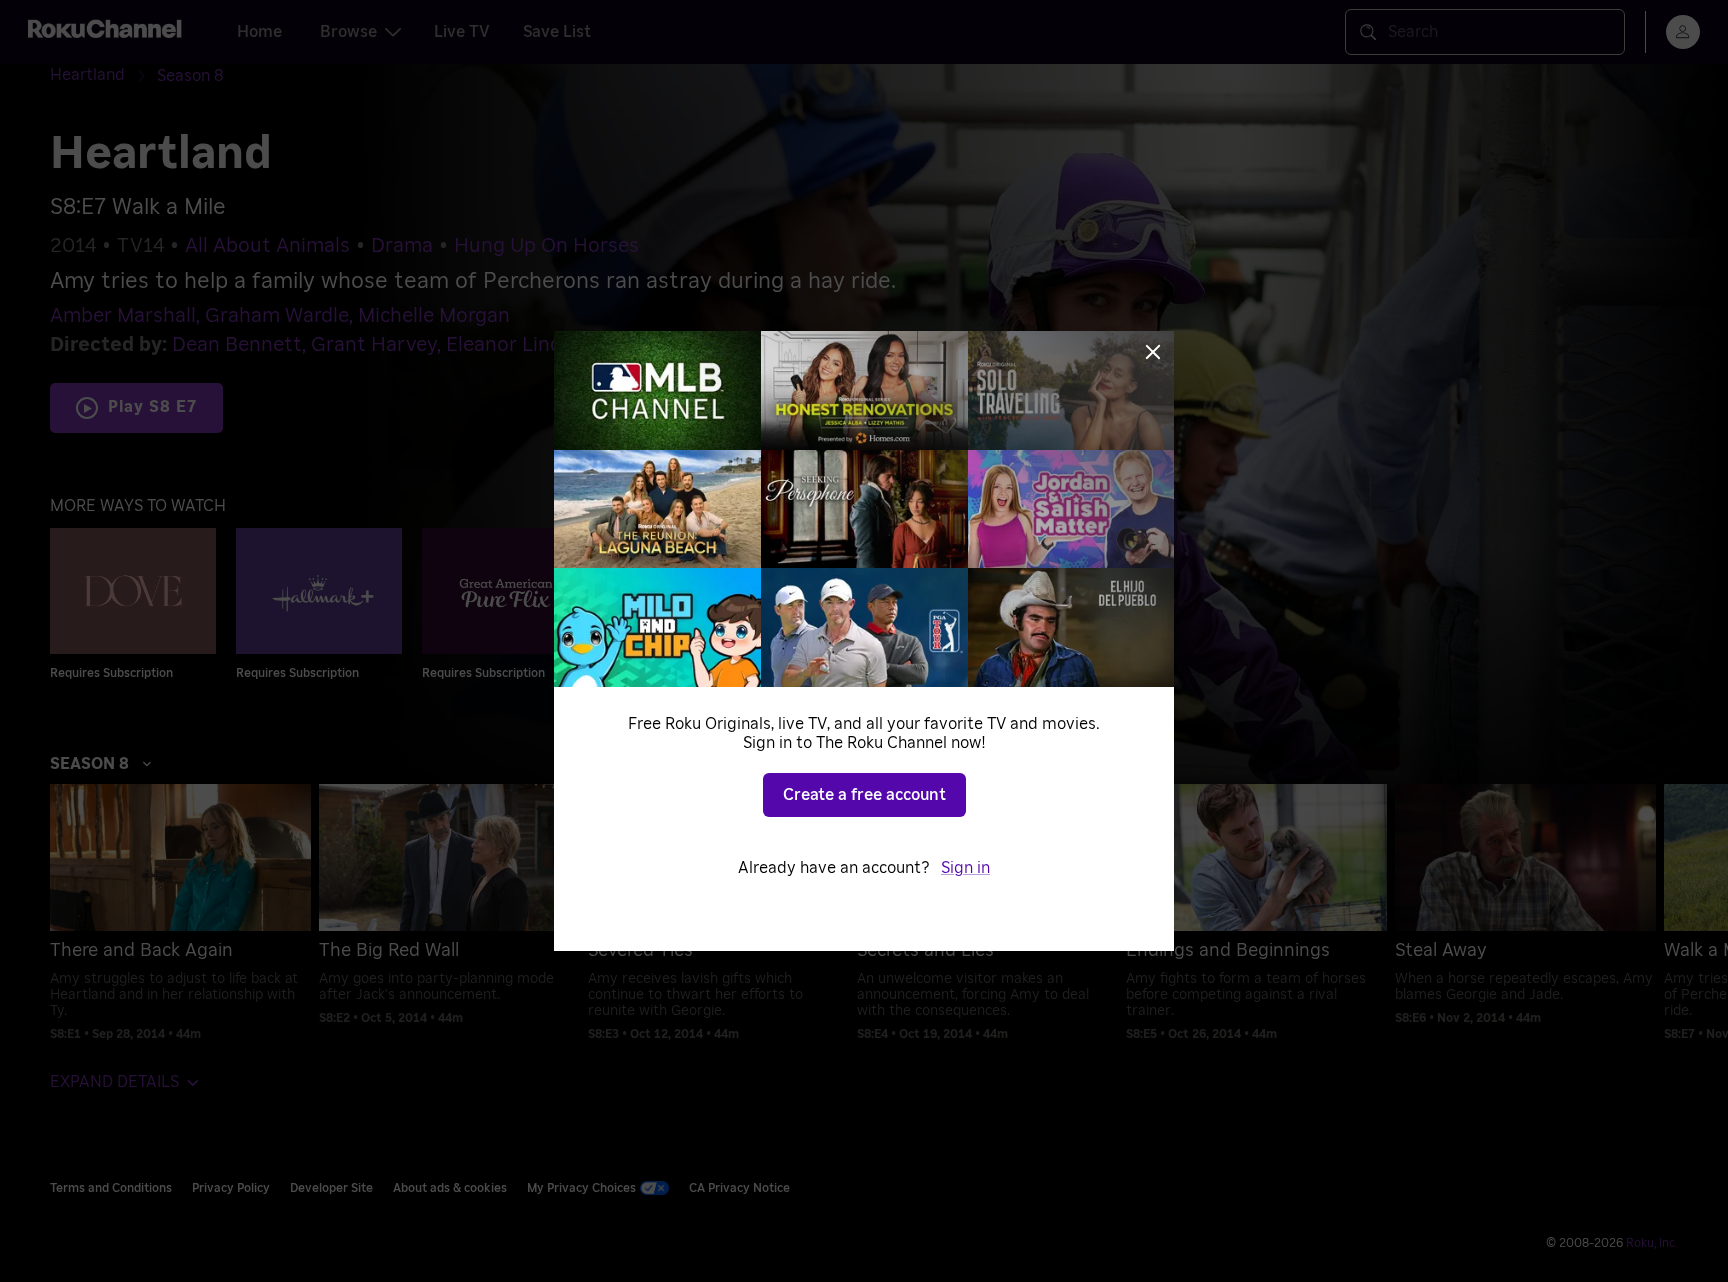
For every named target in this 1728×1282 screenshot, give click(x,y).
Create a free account (864, 795)
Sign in (965, 868)
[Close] (1153, 352)
